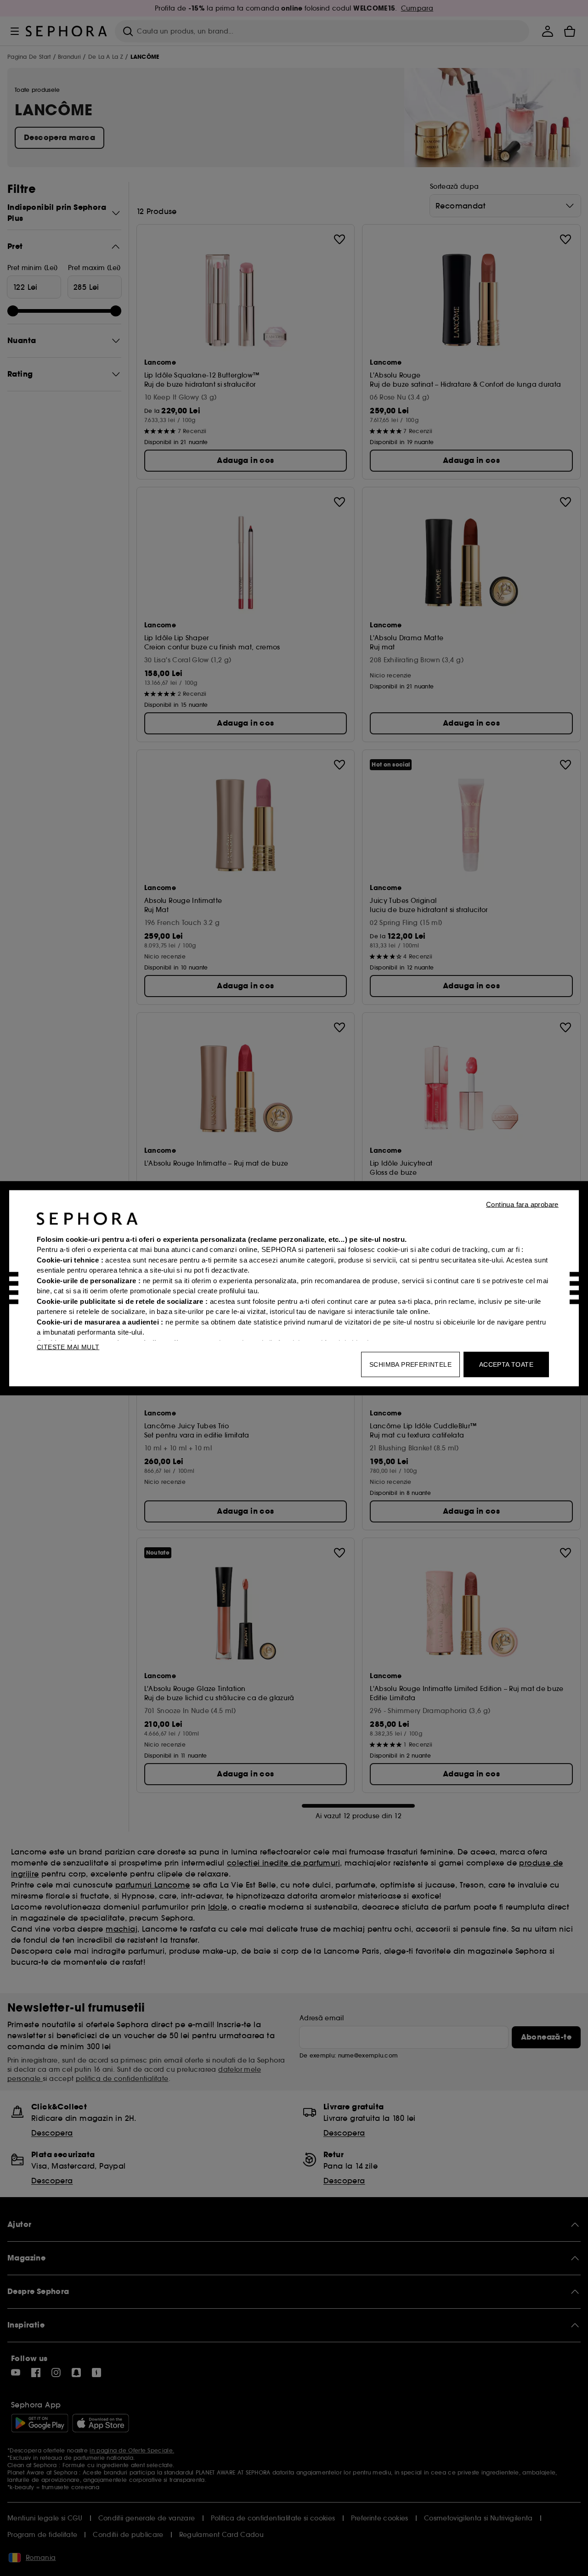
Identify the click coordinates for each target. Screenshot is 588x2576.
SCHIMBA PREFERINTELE (410, 1364)
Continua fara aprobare (522, 1204)
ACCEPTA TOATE (506, 1364)
